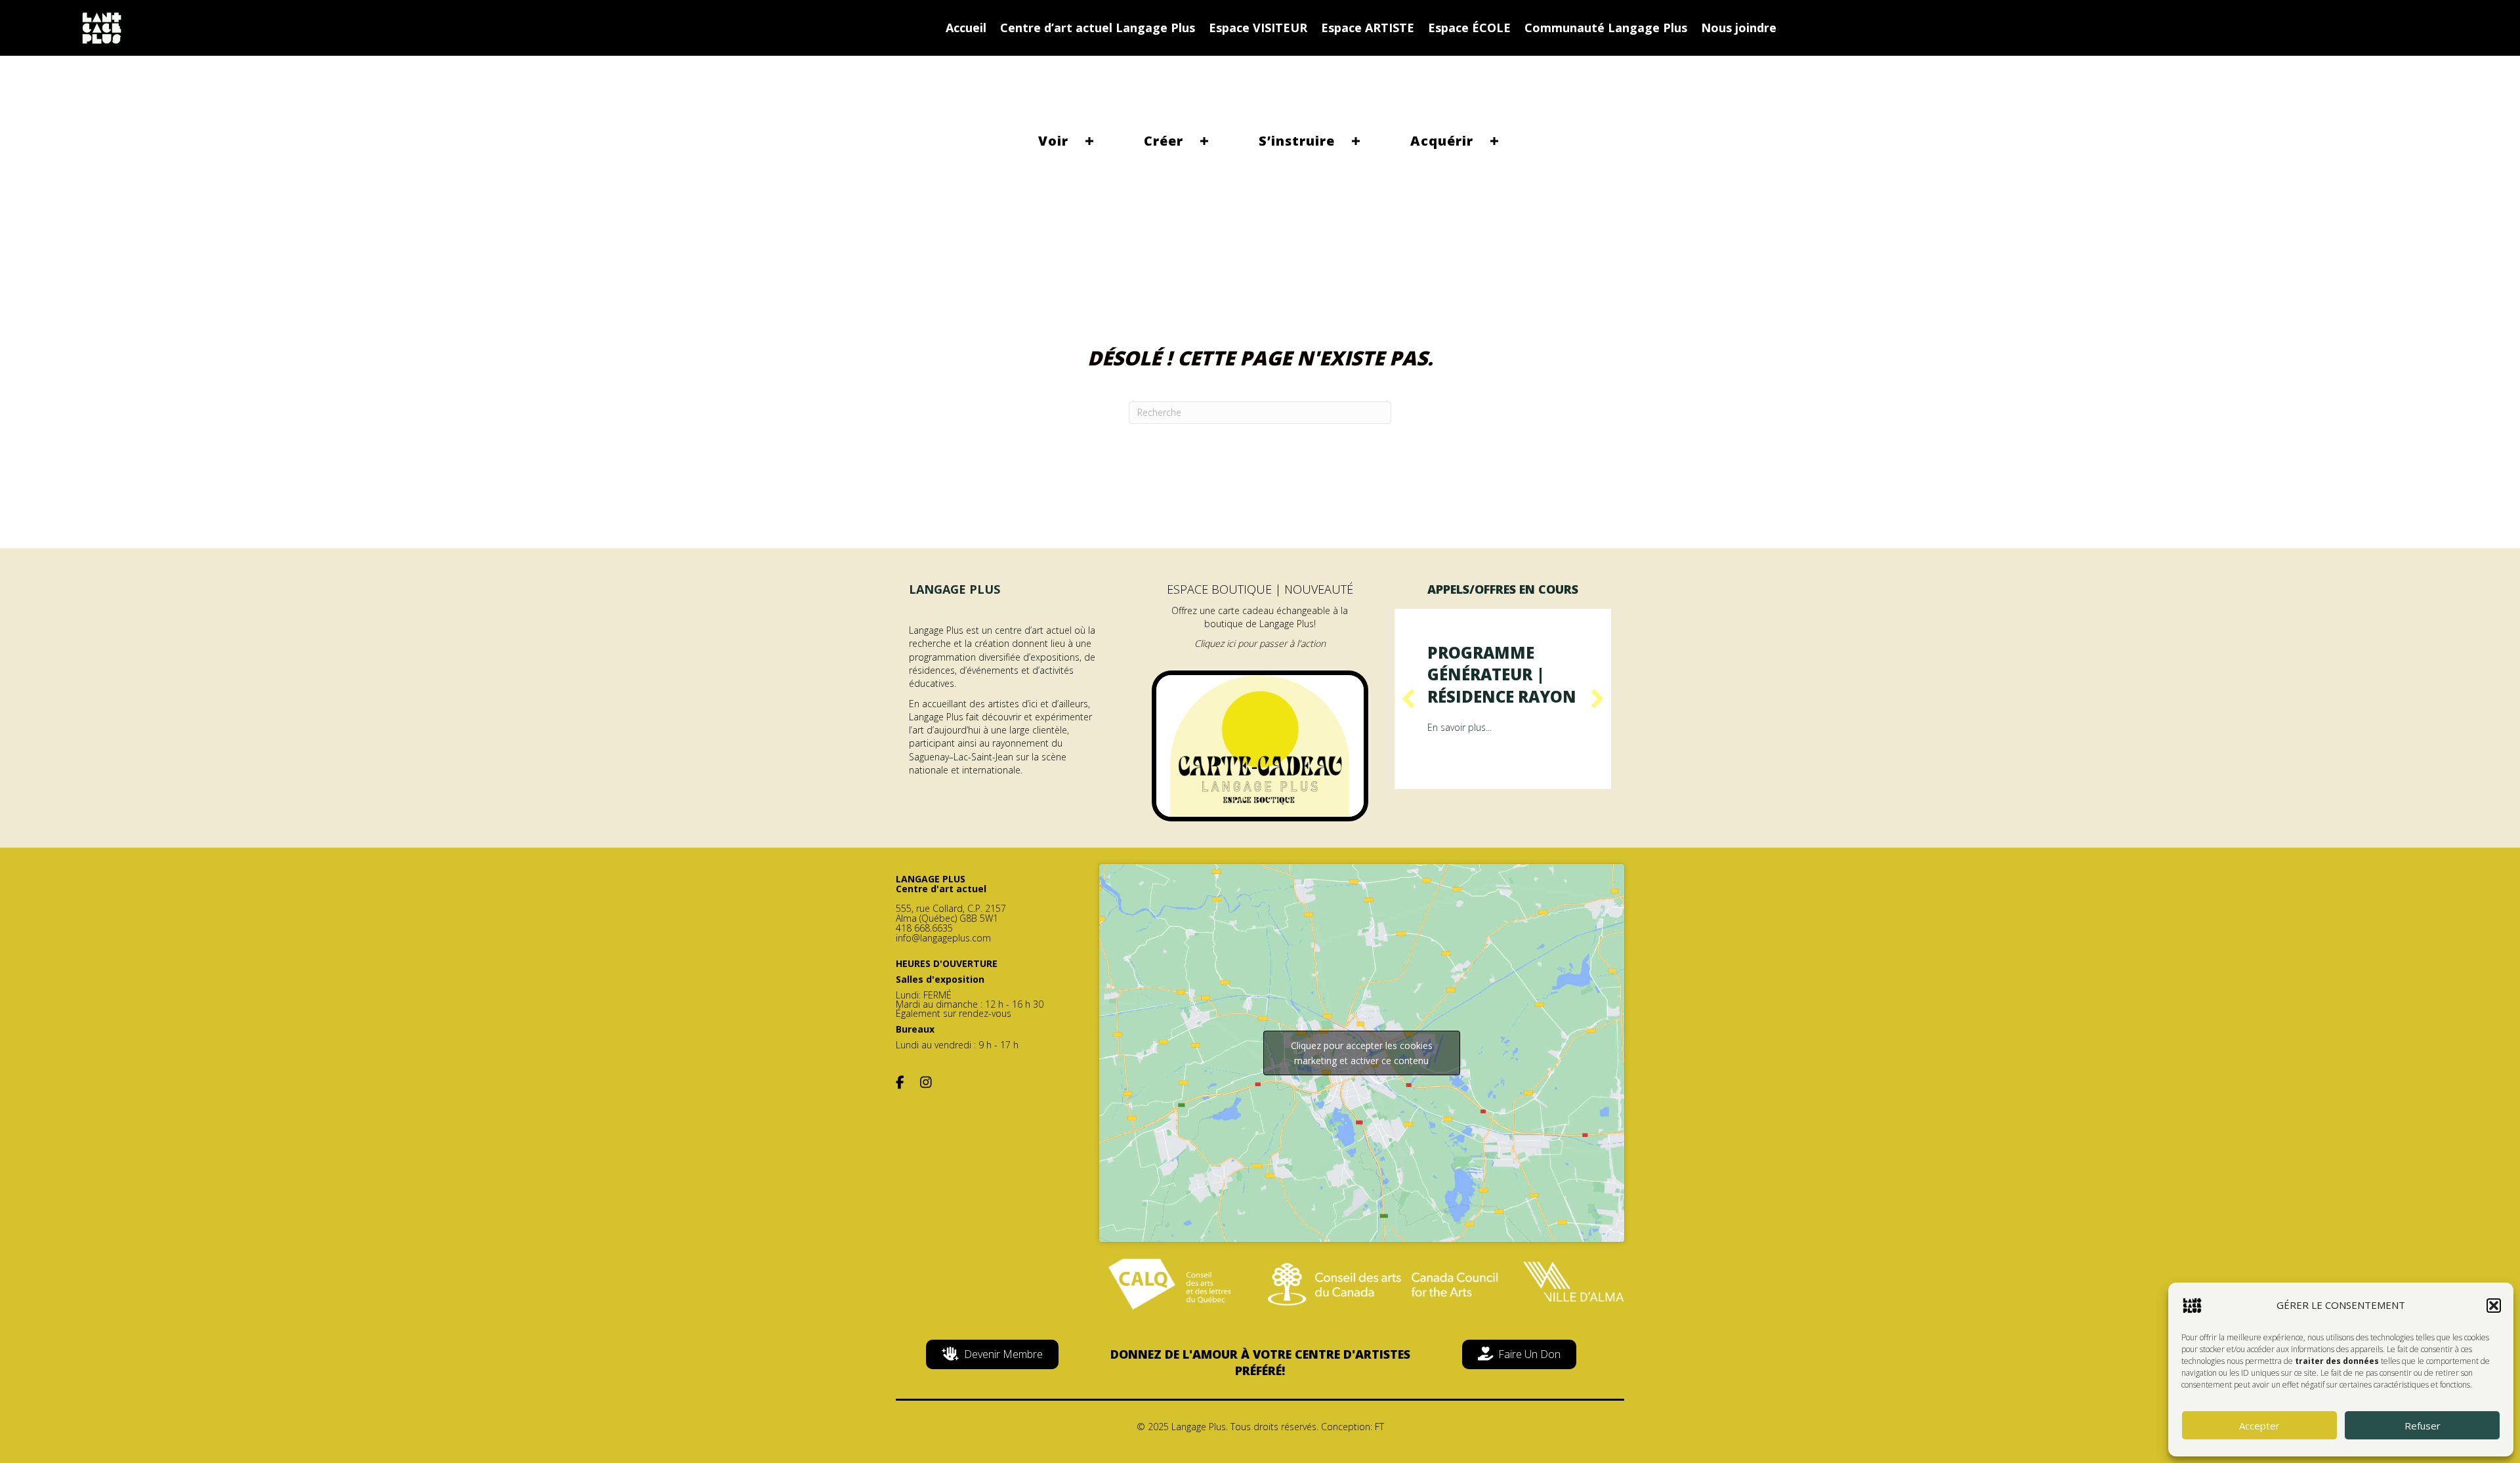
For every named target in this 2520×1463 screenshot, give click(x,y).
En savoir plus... (1459, 727)
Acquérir (1442, 141)
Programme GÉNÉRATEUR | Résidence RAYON (1502, 674)
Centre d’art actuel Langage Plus (1098, 28)
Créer (1164, 141)
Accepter (2259, 1426)
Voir (1053, 141)
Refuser (2423, 1426)
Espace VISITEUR (1258, 28)
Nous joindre (1739, 28)
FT (1379, 1427)
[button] (2494, 1306)
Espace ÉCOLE (1469, 28)
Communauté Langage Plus (1606, 28)
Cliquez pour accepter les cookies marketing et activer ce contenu (1362, 1053)
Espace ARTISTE (1368, 28)
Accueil (966, 28)
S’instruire (1297, 141)
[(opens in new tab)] (1260, 745)
